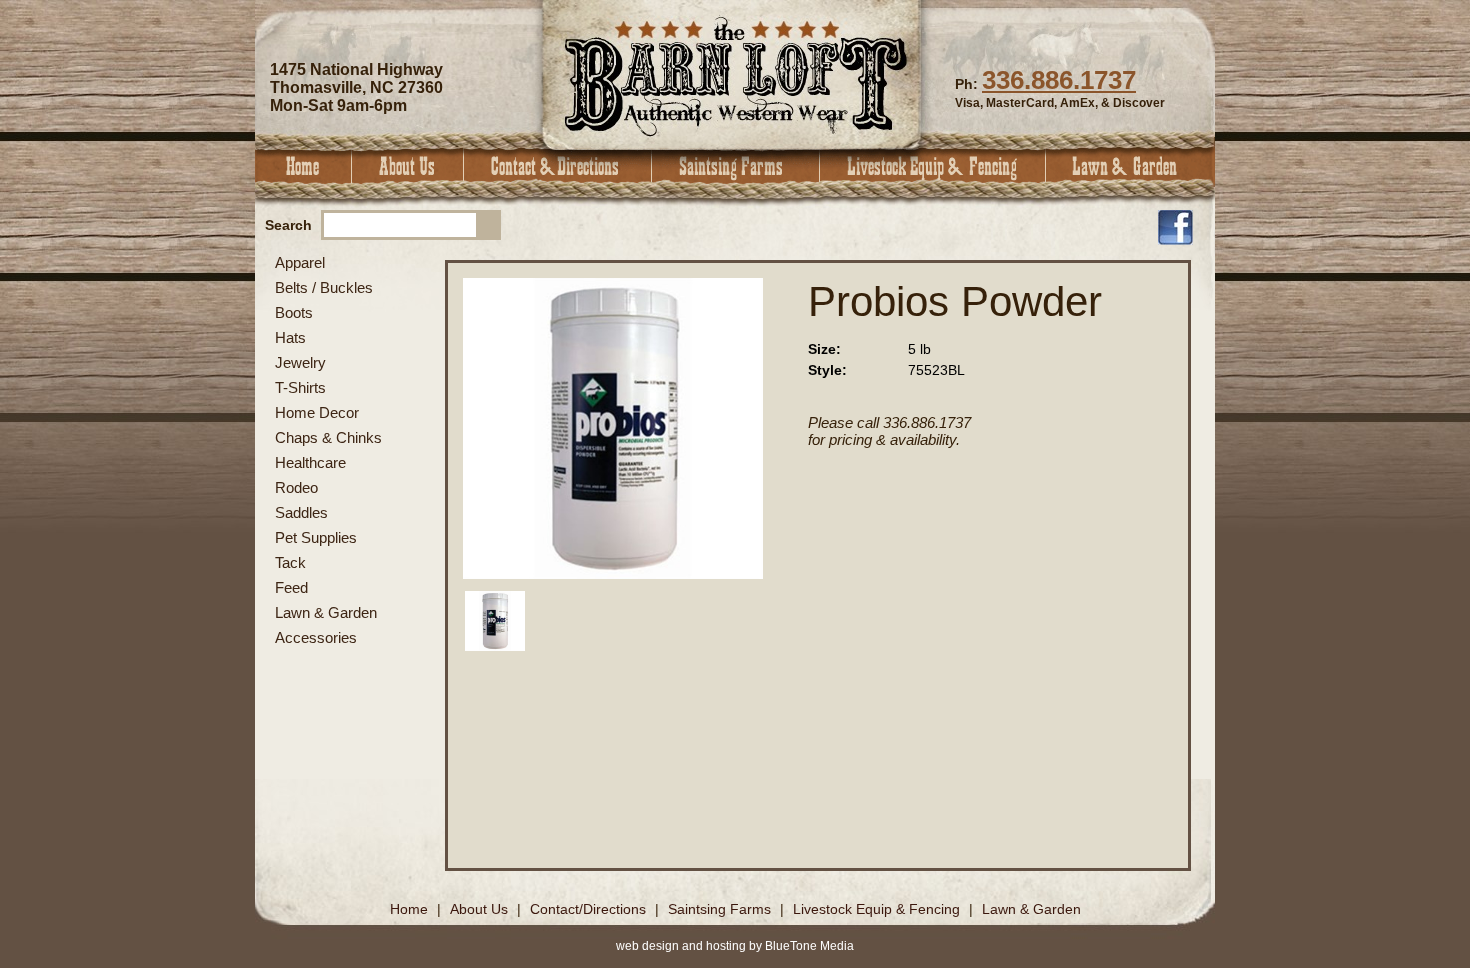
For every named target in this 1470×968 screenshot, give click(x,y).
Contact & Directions (558, 166)
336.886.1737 (1059, 80)
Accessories (316, 637)
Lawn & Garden (1130, 166)
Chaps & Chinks (328, 437)
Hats (290, 337)
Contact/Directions (590, 909)
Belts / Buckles (324, 287)
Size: (824, 349)
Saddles (301, 512)
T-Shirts (300, 387)
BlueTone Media (809, 946)
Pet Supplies (316, 537)
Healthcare (310, 462)
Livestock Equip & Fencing (933, 166)
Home (303, 166)
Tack (290, 562)
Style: (827, 370)
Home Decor (317, 412)
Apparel (300, 262)
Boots (294, 312)
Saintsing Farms (736, 166)
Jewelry (300, 362)
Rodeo (296, 487)
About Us (408, 166)
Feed (291, 587)
